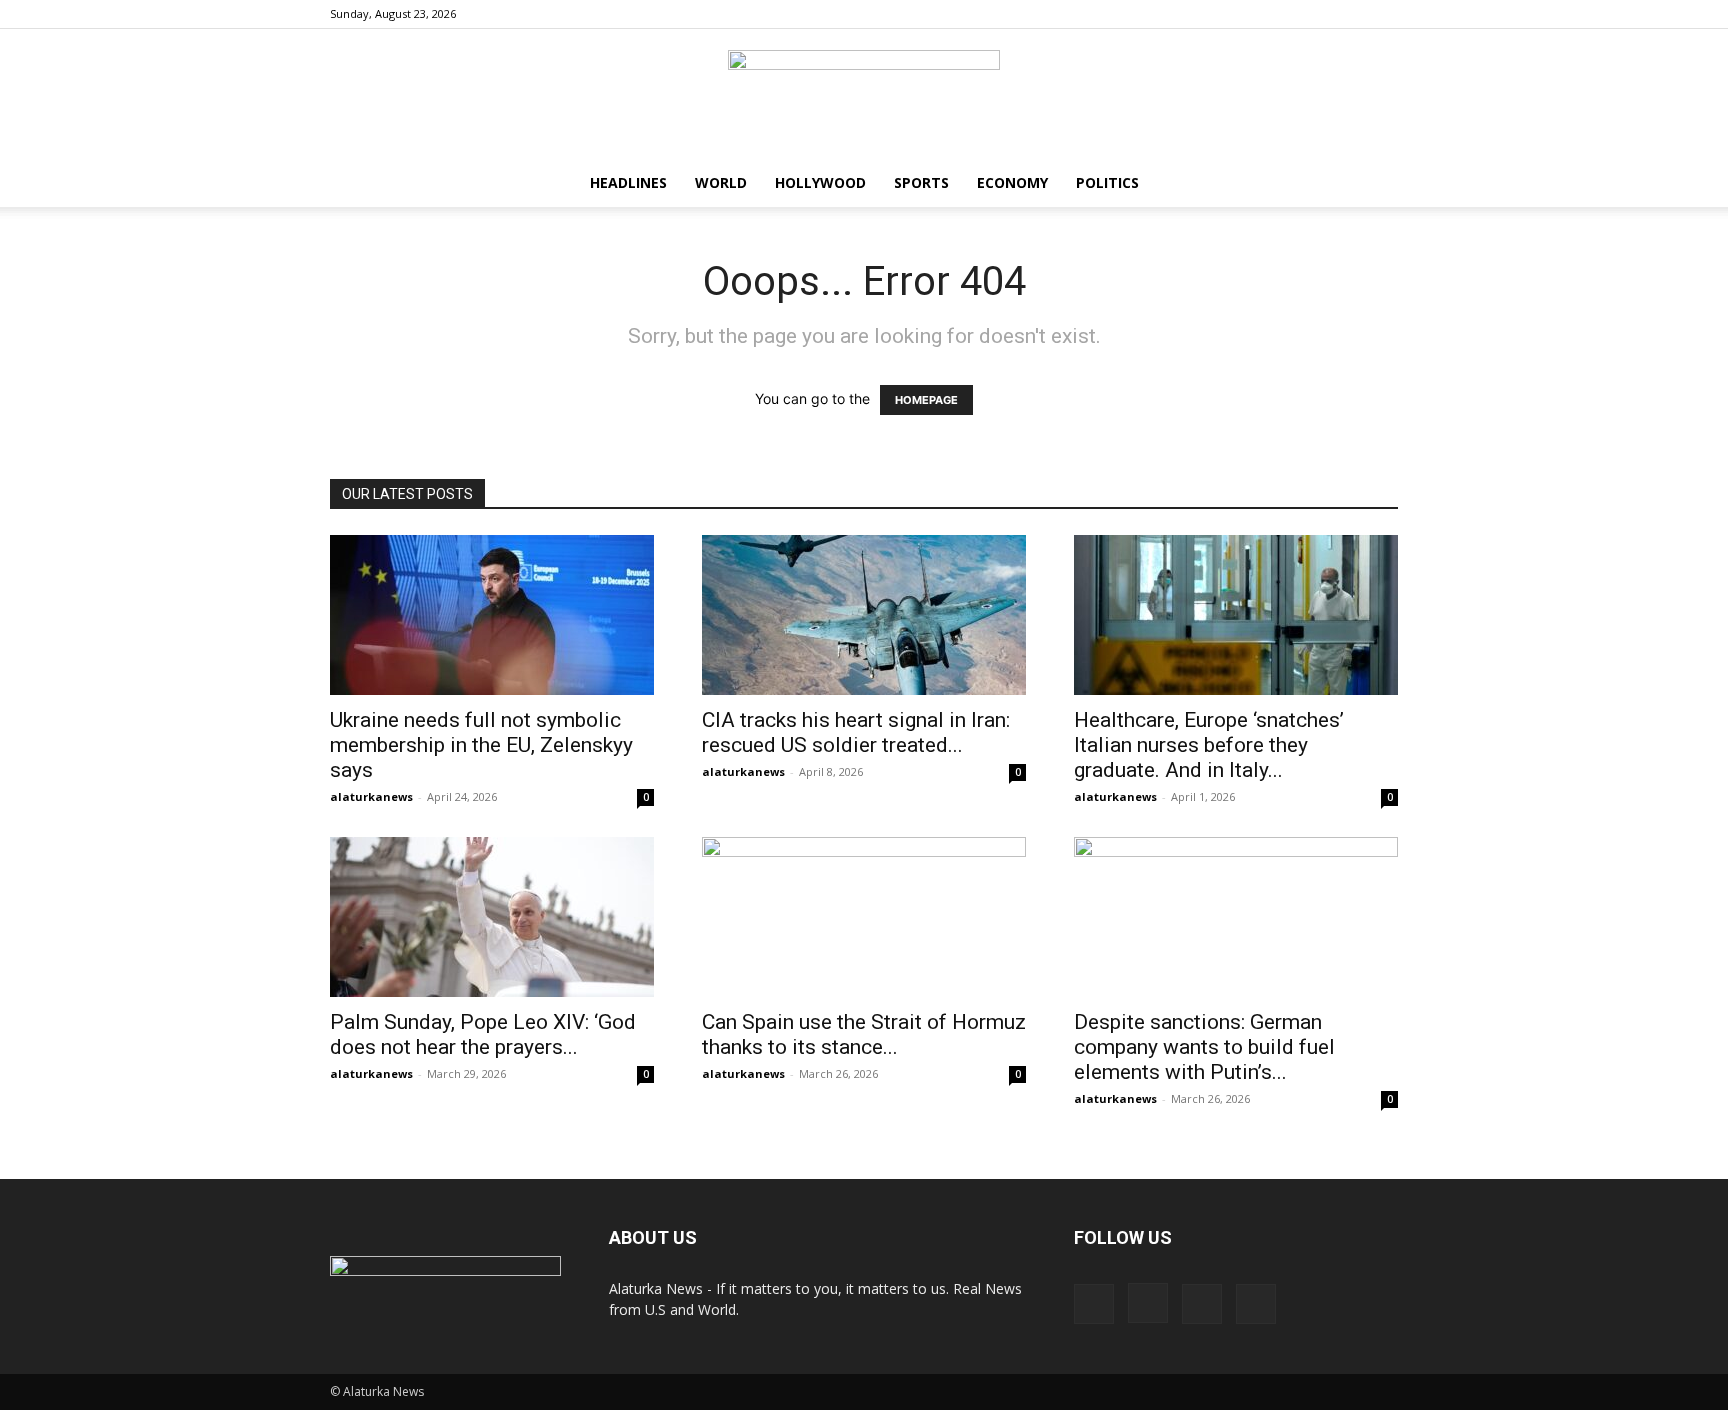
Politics (1107, 182)
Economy (1012, 182)
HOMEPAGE (926, 400)
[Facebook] (1284, 14)
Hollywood (820, 182)
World (721, 182)
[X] (1383, 14)
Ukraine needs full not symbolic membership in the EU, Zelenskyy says (481, 745)
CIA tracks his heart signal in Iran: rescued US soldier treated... (856, 732)
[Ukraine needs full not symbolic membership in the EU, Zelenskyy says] (492, 615)
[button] (1374, 184)
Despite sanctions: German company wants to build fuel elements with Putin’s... (1204, 1047)
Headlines (628, 182)
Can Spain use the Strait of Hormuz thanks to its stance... (864, 1034)
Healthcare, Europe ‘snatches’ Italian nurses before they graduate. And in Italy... (1209, 745)
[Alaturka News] (864, 95)
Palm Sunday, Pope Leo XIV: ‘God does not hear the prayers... (483, 1034)
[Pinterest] (1350, 14)
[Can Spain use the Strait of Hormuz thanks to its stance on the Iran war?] (864, 917)
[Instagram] (1317, 14)
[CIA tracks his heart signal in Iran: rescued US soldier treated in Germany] (864, 615)
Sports (921, 182)
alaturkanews (371, 796)
